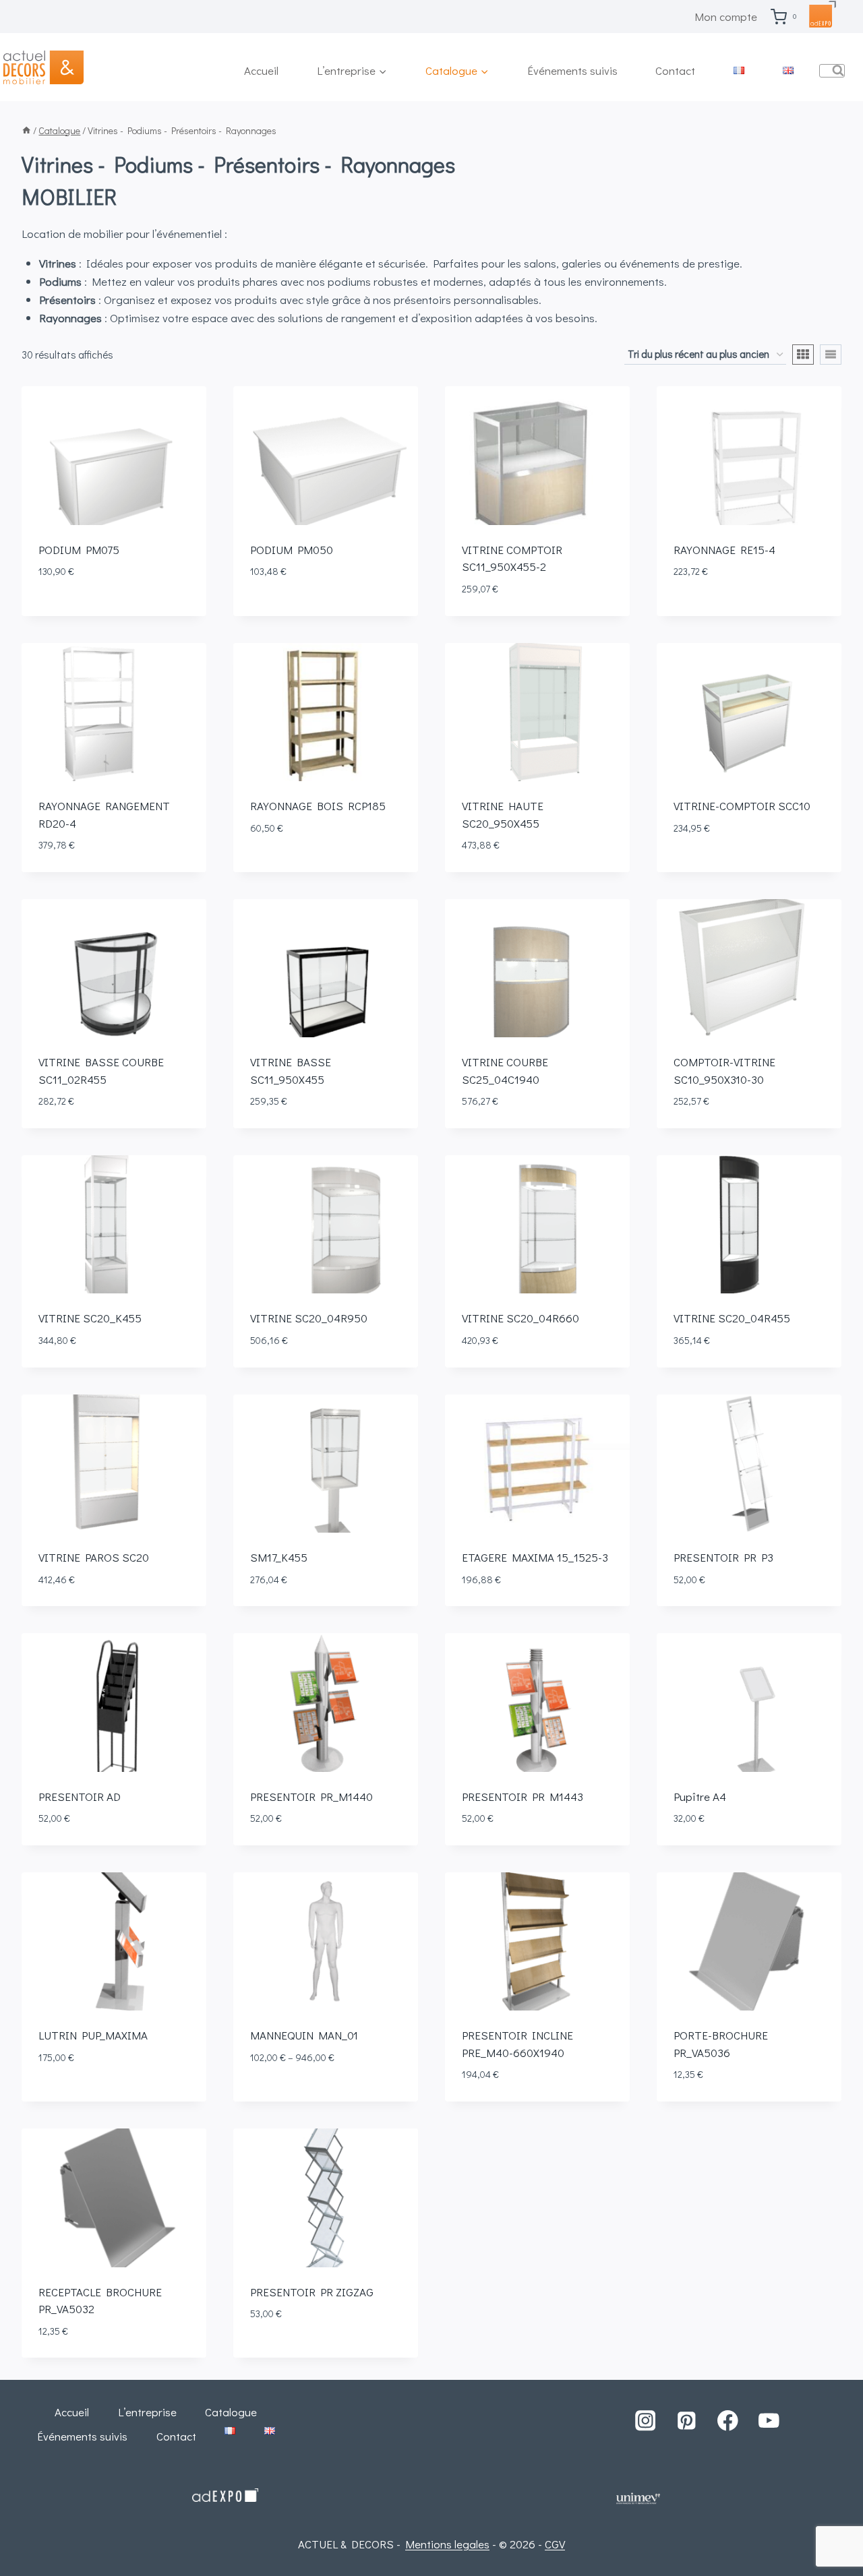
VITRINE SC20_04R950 (309, 1318)
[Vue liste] (831, 355)
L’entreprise (147, 2412)
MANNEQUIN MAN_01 (304, 2035)
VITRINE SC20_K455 (90, 1318)
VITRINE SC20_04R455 (732, 1318)
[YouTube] (769, 2421)
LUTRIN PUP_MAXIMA (93, 2035)
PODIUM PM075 (79, 550)
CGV (555, 2544)
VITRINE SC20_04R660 (520, 1318)
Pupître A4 (700, 1797)
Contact (675, 70)
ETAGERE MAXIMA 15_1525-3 (535, 1557)
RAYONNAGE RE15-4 (724, 550)
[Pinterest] (686, 2421)
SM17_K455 (279, 1557)
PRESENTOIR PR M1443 (523, 1797)
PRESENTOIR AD (80, 1797)
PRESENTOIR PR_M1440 (311, 1797)
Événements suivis (572, 70)
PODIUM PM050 (292, 550)
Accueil (261, 70)
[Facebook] (728, 2421)
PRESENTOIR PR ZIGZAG (312, 2292)
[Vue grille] (803, 355)
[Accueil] (26, 130)
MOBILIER (69, 196)
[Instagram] (645, 2421)
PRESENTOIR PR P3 (723, 1557)
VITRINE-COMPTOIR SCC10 (742, 806)
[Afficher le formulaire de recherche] (832, 71)
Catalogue (231, 2412)
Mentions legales (447, 2544)
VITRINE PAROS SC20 (94, 1557)
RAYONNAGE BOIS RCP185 (318, 806)
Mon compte (726, 17)
